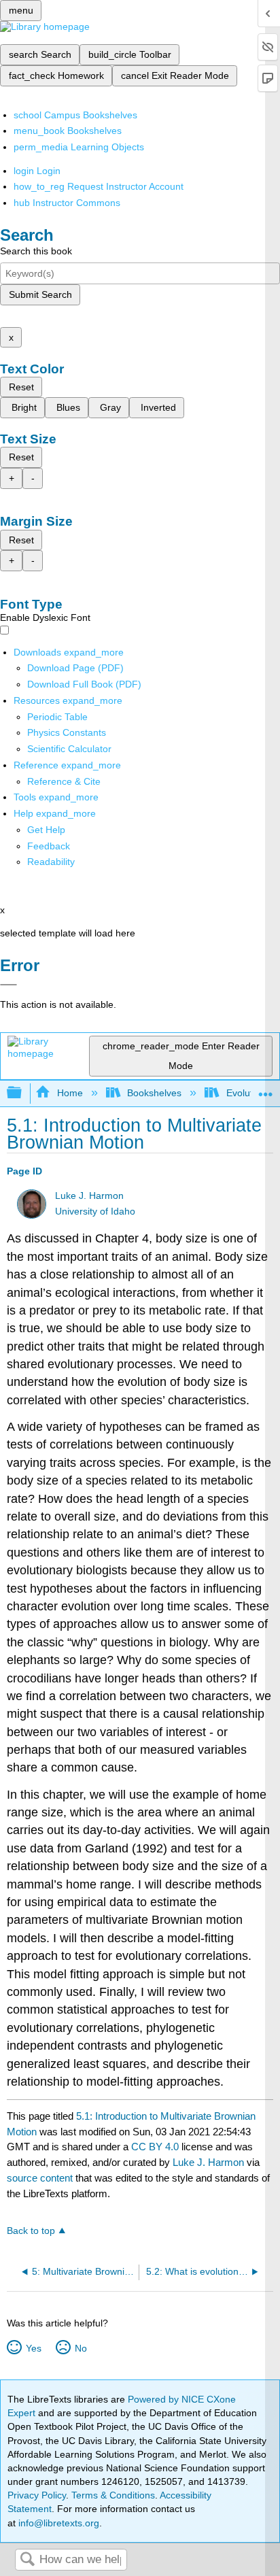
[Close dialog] (8, 985)
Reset (21, 387)
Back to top (31, 2231)
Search (27, 2560)
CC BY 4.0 (155, 2147)
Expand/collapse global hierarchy (23, 1093)
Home (70, 1093)
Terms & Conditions (113, 2495)
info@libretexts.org (57, 2523)
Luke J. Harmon (89, 1196)
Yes (33, 2348)
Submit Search (40, 294)
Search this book (36, 251)
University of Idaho (95, 1211)
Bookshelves (154, 1093)
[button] (49, 846)
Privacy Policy (37, 2495)
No (81, 2348)
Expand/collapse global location (266, 1089)
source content (40, 2178)
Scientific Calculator (69, 749)
